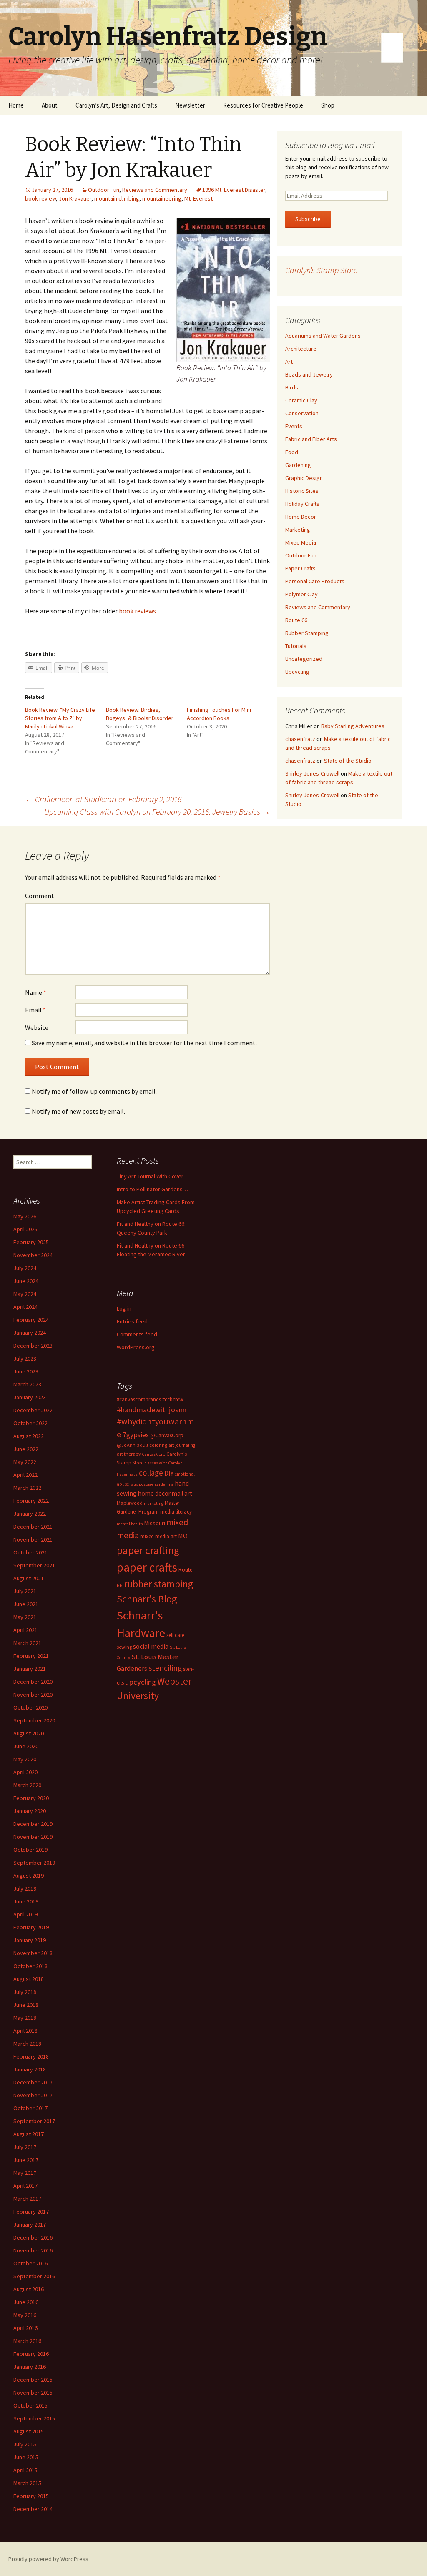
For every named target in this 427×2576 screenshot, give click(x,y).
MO (183, 1536)
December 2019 (33, 1824)
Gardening (298, 465)
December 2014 (33, 2509)
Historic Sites (302, 491)
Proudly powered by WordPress (48, 2559)
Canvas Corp (154, 1454)
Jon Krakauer (75, 198)
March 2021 (27, 1643)
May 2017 (25, 2173)
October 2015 (30, 2405)
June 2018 (26, 2005)
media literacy (176, 1512)
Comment (40, 896)
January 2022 (30, 1514)
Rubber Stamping (307, 633)
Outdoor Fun (104, 190)
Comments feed (137, 1334)
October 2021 (30, 1552)
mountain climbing (117, 198)
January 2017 (30, 2224)
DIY (169, 1473)
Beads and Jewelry (309, 374)
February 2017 (31, 2212)
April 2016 (25, 2328)
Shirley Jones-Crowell (312, 773)
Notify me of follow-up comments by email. (94, 1091)
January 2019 (30, 1940)
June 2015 (26, 2457)
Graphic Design (304, 478)
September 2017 (34, 2121)
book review (40, 198)
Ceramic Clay (301, 400)
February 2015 (31, 2496)
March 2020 (27, 1785)
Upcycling (297, 672)
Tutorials (296, 646)
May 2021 (25, 1617)
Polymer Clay (301, 594)
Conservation (302, 413)
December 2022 (33, 1410)
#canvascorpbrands (139, 1400)
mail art (182, 1493)
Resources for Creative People (263, 105)
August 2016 (29, 2289)
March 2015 (27, 2483)
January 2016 (30, 2367)
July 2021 (25, 1591)
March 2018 (27, 2044)
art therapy (129, 1454)
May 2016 (25, 2315)
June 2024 (26, 1281)
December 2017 (33, 2082)
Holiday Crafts (302, 504)
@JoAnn (126, 1445)
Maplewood (130, 1503)
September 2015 (34, 2418)
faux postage (142, 1484)
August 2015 (29, 2431)
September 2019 (34, 1863)
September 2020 (34, 1720)
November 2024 (33, 1255)
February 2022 (31, 1501)
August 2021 (29, 1578)
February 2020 (31, 1798)
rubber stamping (159, 1584)
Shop (328, 105)
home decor (154, 1493)
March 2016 (27, 2341)
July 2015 (25, 2444)
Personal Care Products (315, 581)
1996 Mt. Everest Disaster (234, 190)
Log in (124, 1308)
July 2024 (25, 1268)
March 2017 (27, 2199)
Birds (292, 387)
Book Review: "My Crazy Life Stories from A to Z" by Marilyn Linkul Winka (60, 718)
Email (35, 1010)
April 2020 (25, 1772)
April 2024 (25, 1307)
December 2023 (33, 1346)
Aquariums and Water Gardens (323, 336)
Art (289, 362)
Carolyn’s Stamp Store (321, 270)
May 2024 (25, 1294)
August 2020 (29, 1733)
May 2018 (25, 2018)
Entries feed (132, 1321)
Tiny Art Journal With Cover (150, 1176)
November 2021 (33, 1539)
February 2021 (31, 1656)
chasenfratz (300, 739)
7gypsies (136, 1435)
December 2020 (33, 1682)
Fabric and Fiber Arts (311, 439)
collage (151, 1473)
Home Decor (301, 517)
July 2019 (25, 1888)
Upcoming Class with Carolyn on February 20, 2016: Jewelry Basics (157, 812)
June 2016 (26, 2302)
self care (175, 1635)
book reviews (137, 611)
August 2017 (29, 2134)
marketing (154, 1503)
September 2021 (34, 1565)
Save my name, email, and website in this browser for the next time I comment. (144, 1043)
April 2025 (25, 1229)
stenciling (165, 1668)
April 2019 (25, 1914)
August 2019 (29, 1876)
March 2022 (27, 1488)
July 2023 (25, 1358)
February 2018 (31, 2056)
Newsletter (190, 105)
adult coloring (152, 1445)
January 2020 (30, 1811)
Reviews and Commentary (155, 190)
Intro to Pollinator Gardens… (152, 1189)
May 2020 (25, 1759)
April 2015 (25, 2470)
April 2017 (25, 2186)
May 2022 (25, 1462)
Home (16, 105)
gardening (164, 1484)
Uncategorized (304, 659)
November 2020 (33, 1695)
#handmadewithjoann (152, 1410)
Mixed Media (301, 542)
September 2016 (34, 2276)
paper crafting (148, 1550)
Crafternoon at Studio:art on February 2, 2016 (103, 799)
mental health (130, 1524)
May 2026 (25, 1216)
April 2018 (25, 2031)
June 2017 (26, 2160)
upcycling (141, 1682)
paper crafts (147, 1567)
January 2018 (30, 2069)
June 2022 (26, 1449)
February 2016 (31, 2354)
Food (292, 452)
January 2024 (30, 1333)
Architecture (301, 349)
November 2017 (33, 2095)
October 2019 (30, 1850)
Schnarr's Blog (147, 1599)
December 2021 (33, 1527)
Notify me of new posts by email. (78, 1111)
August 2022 (29, 1436)
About (50, 105)
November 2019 (33, 1837)
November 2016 (33, 2250)
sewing (124, 1647)
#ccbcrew (173, 1400)
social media (151, 1646)
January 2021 (30, 1669)
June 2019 (26, 1901)
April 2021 (25, 1630)
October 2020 (30, 1707)
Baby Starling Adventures (353, 726)
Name (36, 992)
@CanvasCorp (167, 1435)
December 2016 (33, 2237)
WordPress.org (136, 1347)
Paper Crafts (300, 568)
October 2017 (30, 2108)
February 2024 (31, 1320)
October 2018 (30, 1966)
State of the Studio (348, 761)
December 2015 (33, 2380)
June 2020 (26, 1746)
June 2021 (26, 1604)
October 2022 (30, 1423)
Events (294, 426)
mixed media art (158, 1536)
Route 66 (296, 620)
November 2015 (33, 2393)
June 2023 (26, 1371)
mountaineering (162, 198)
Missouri (155, 1523)
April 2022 (25, 1475)
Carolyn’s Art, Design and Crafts (116, 105)
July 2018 (25, 1992)
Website (37, 1027)
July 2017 (25, 2147)
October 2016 (30, 2263)
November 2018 (33, 1953)
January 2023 (30, 1397)
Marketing (298, 530)
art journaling (182, 1445)
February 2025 (31, 1242)
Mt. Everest (198, 198)
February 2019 (31, 1927)
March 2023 (27, 1384)
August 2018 (29, 1979)
